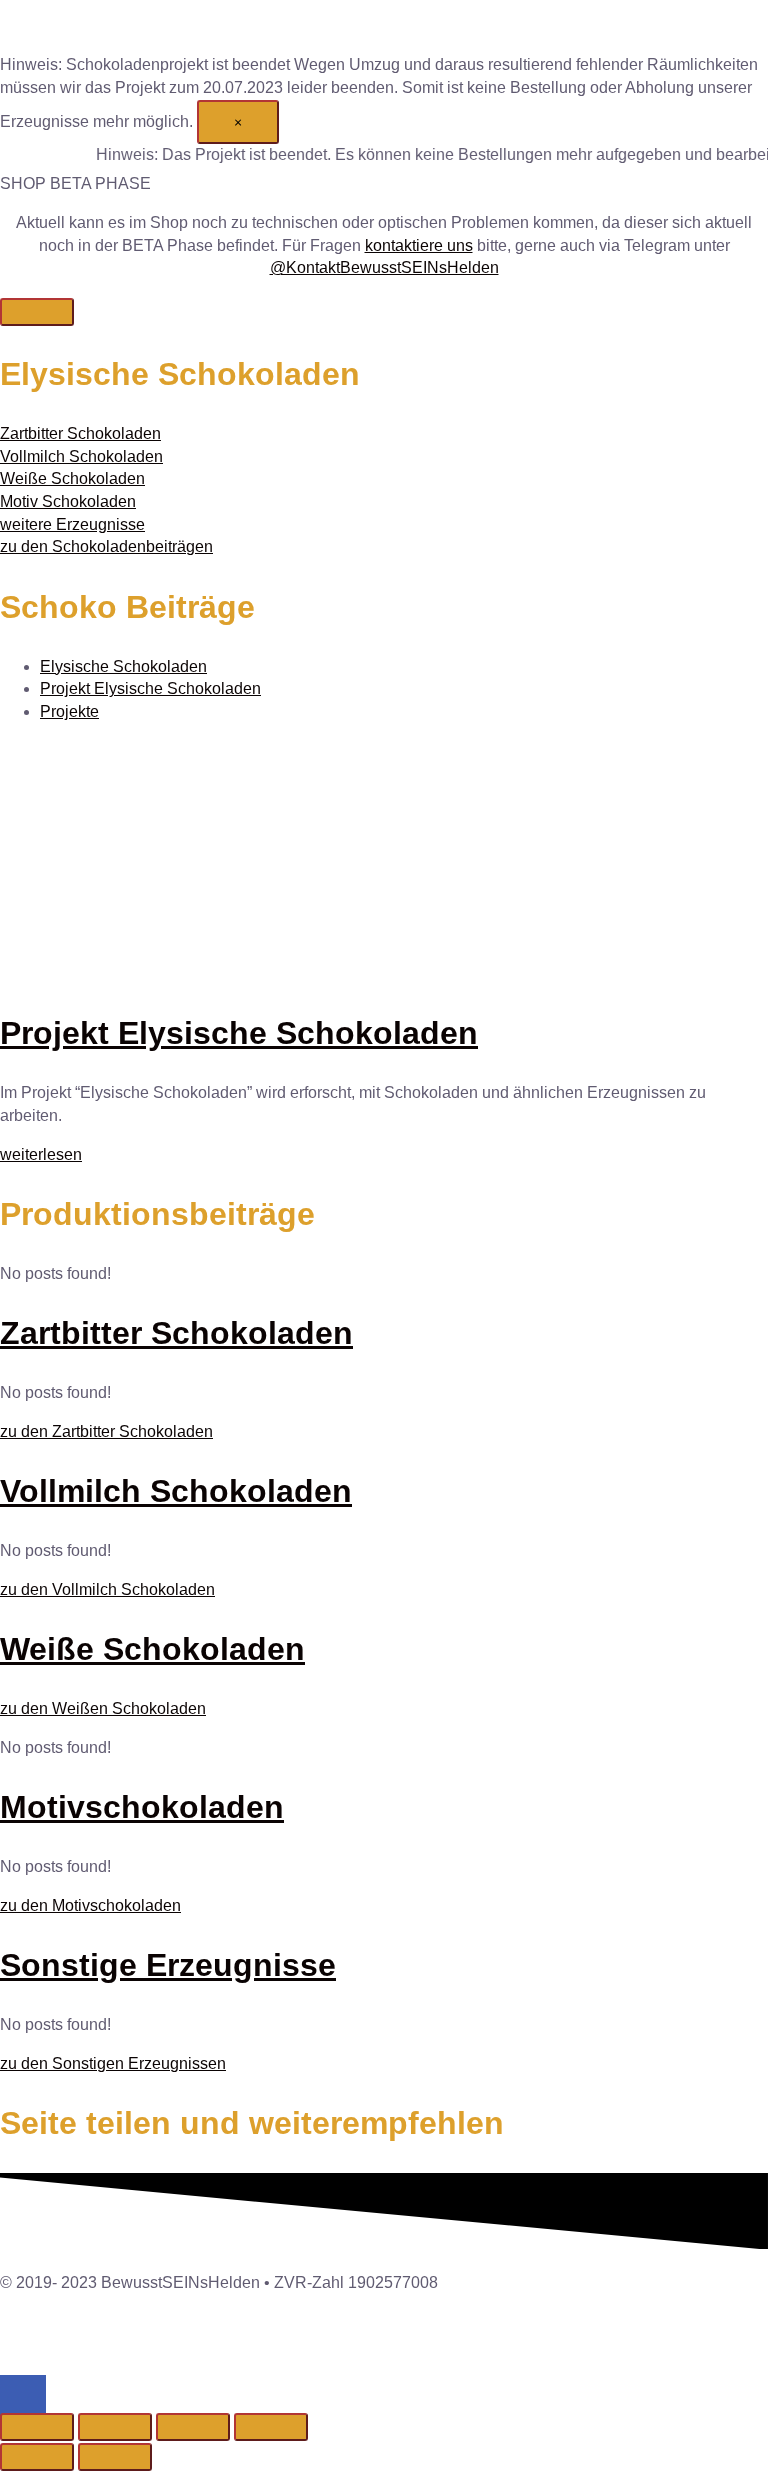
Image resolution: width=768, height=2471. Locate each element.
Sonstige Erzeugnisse (168, 1965)
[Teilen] (193, 2427)
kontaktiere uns (419, 245)
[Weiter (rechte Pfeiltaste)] (115, 2457)
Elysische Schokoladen (123, 666)
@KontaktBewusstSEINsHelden (384, 267)
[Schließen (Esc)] (271, 2427)
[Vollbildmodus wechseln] (115, 2427)
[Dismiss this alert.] (37, 312)
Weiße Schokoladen (152, 1649)
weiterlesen (41, 1154)
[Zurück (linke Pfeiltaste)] (37, 2457)
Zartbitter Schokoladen (176, 1333)
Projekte (69, 711)
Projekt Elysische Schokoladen (150, 688)
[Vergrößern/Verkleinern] (37, 2427)
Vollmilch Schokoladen (176, 1491)
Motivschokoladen (142, 1807)
